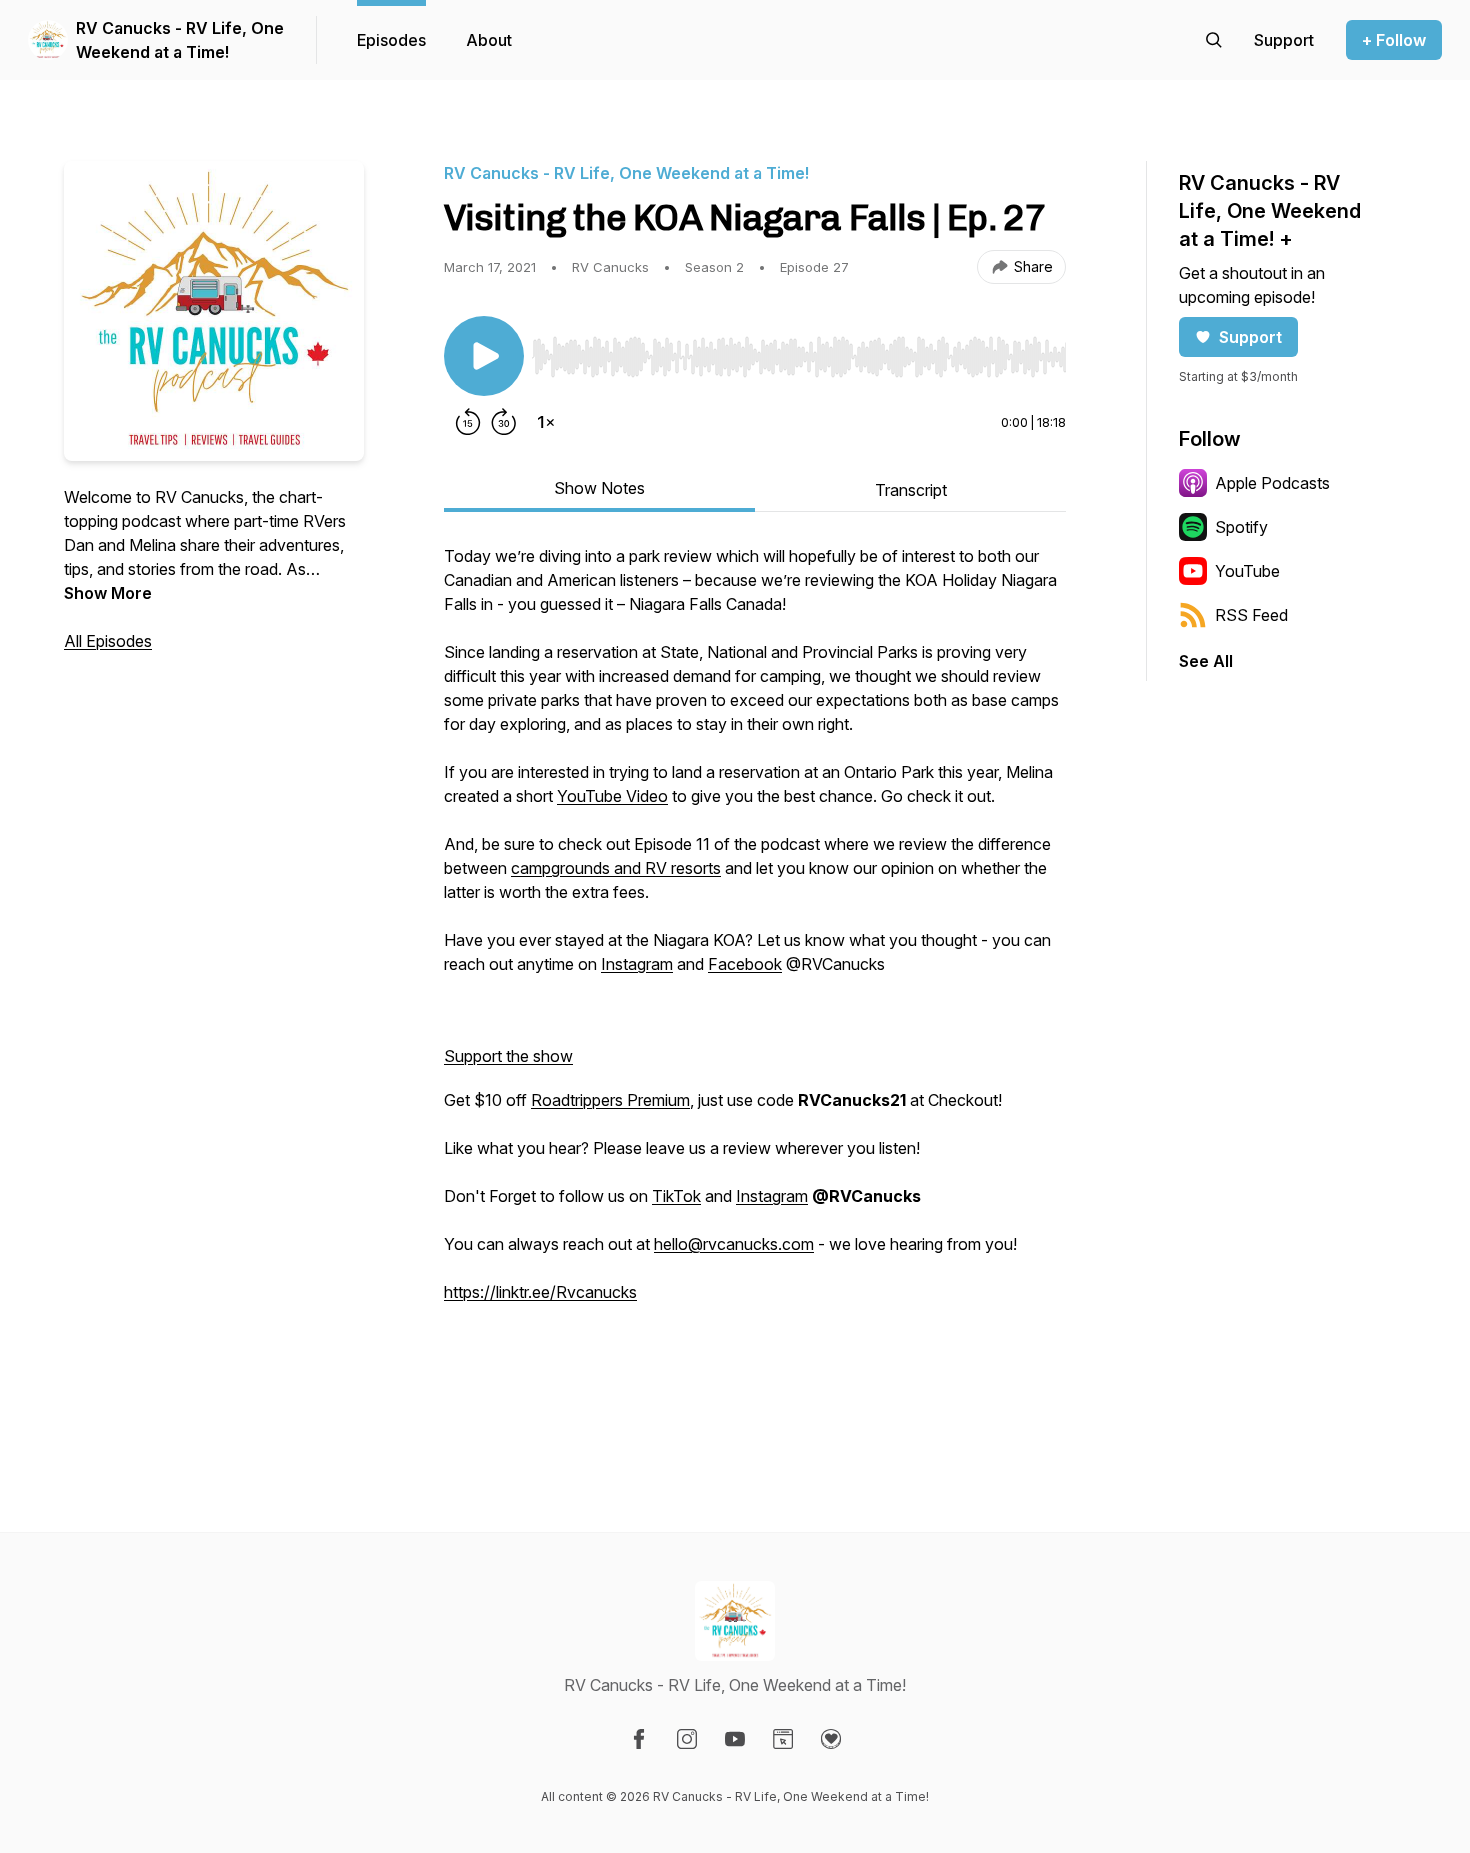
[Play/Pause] (484, 356)
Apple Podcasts (1272, 483)
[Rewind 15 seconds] (468, 422)
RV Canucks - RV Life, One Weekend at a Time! (180, 40)
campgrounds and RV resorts (616, 868)
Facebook (745, 964)
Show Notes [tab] (599, 488)
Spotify (1241, 527)
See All (1206, 661)
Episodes (391, 40)
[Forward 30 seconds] (504, 422)
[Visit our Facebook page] (639, 1739)
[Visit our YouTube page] (735, 1739)
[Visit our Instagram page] (687, 1739)
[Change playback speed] (546, 422)
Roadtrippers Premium (610, 1100)
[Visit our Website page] (783, 1739)
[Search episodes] (1214, 40)
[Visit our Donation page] (831, 1739)
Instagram (637, 964)
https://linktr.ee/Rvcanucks (540, 1292)
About (489, 40)
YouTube (1247, 571)
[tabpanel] (755, 982)
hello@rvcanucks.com (734, 1244)
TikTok (676, 1196)
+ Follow (1394, 40)
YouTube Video (612, 796)
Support (1250, 337)
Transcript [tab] (911, 490)
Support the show (508, 1056)
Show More (108, 593)
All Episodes (108, 641)
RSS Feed (1251, 615)
